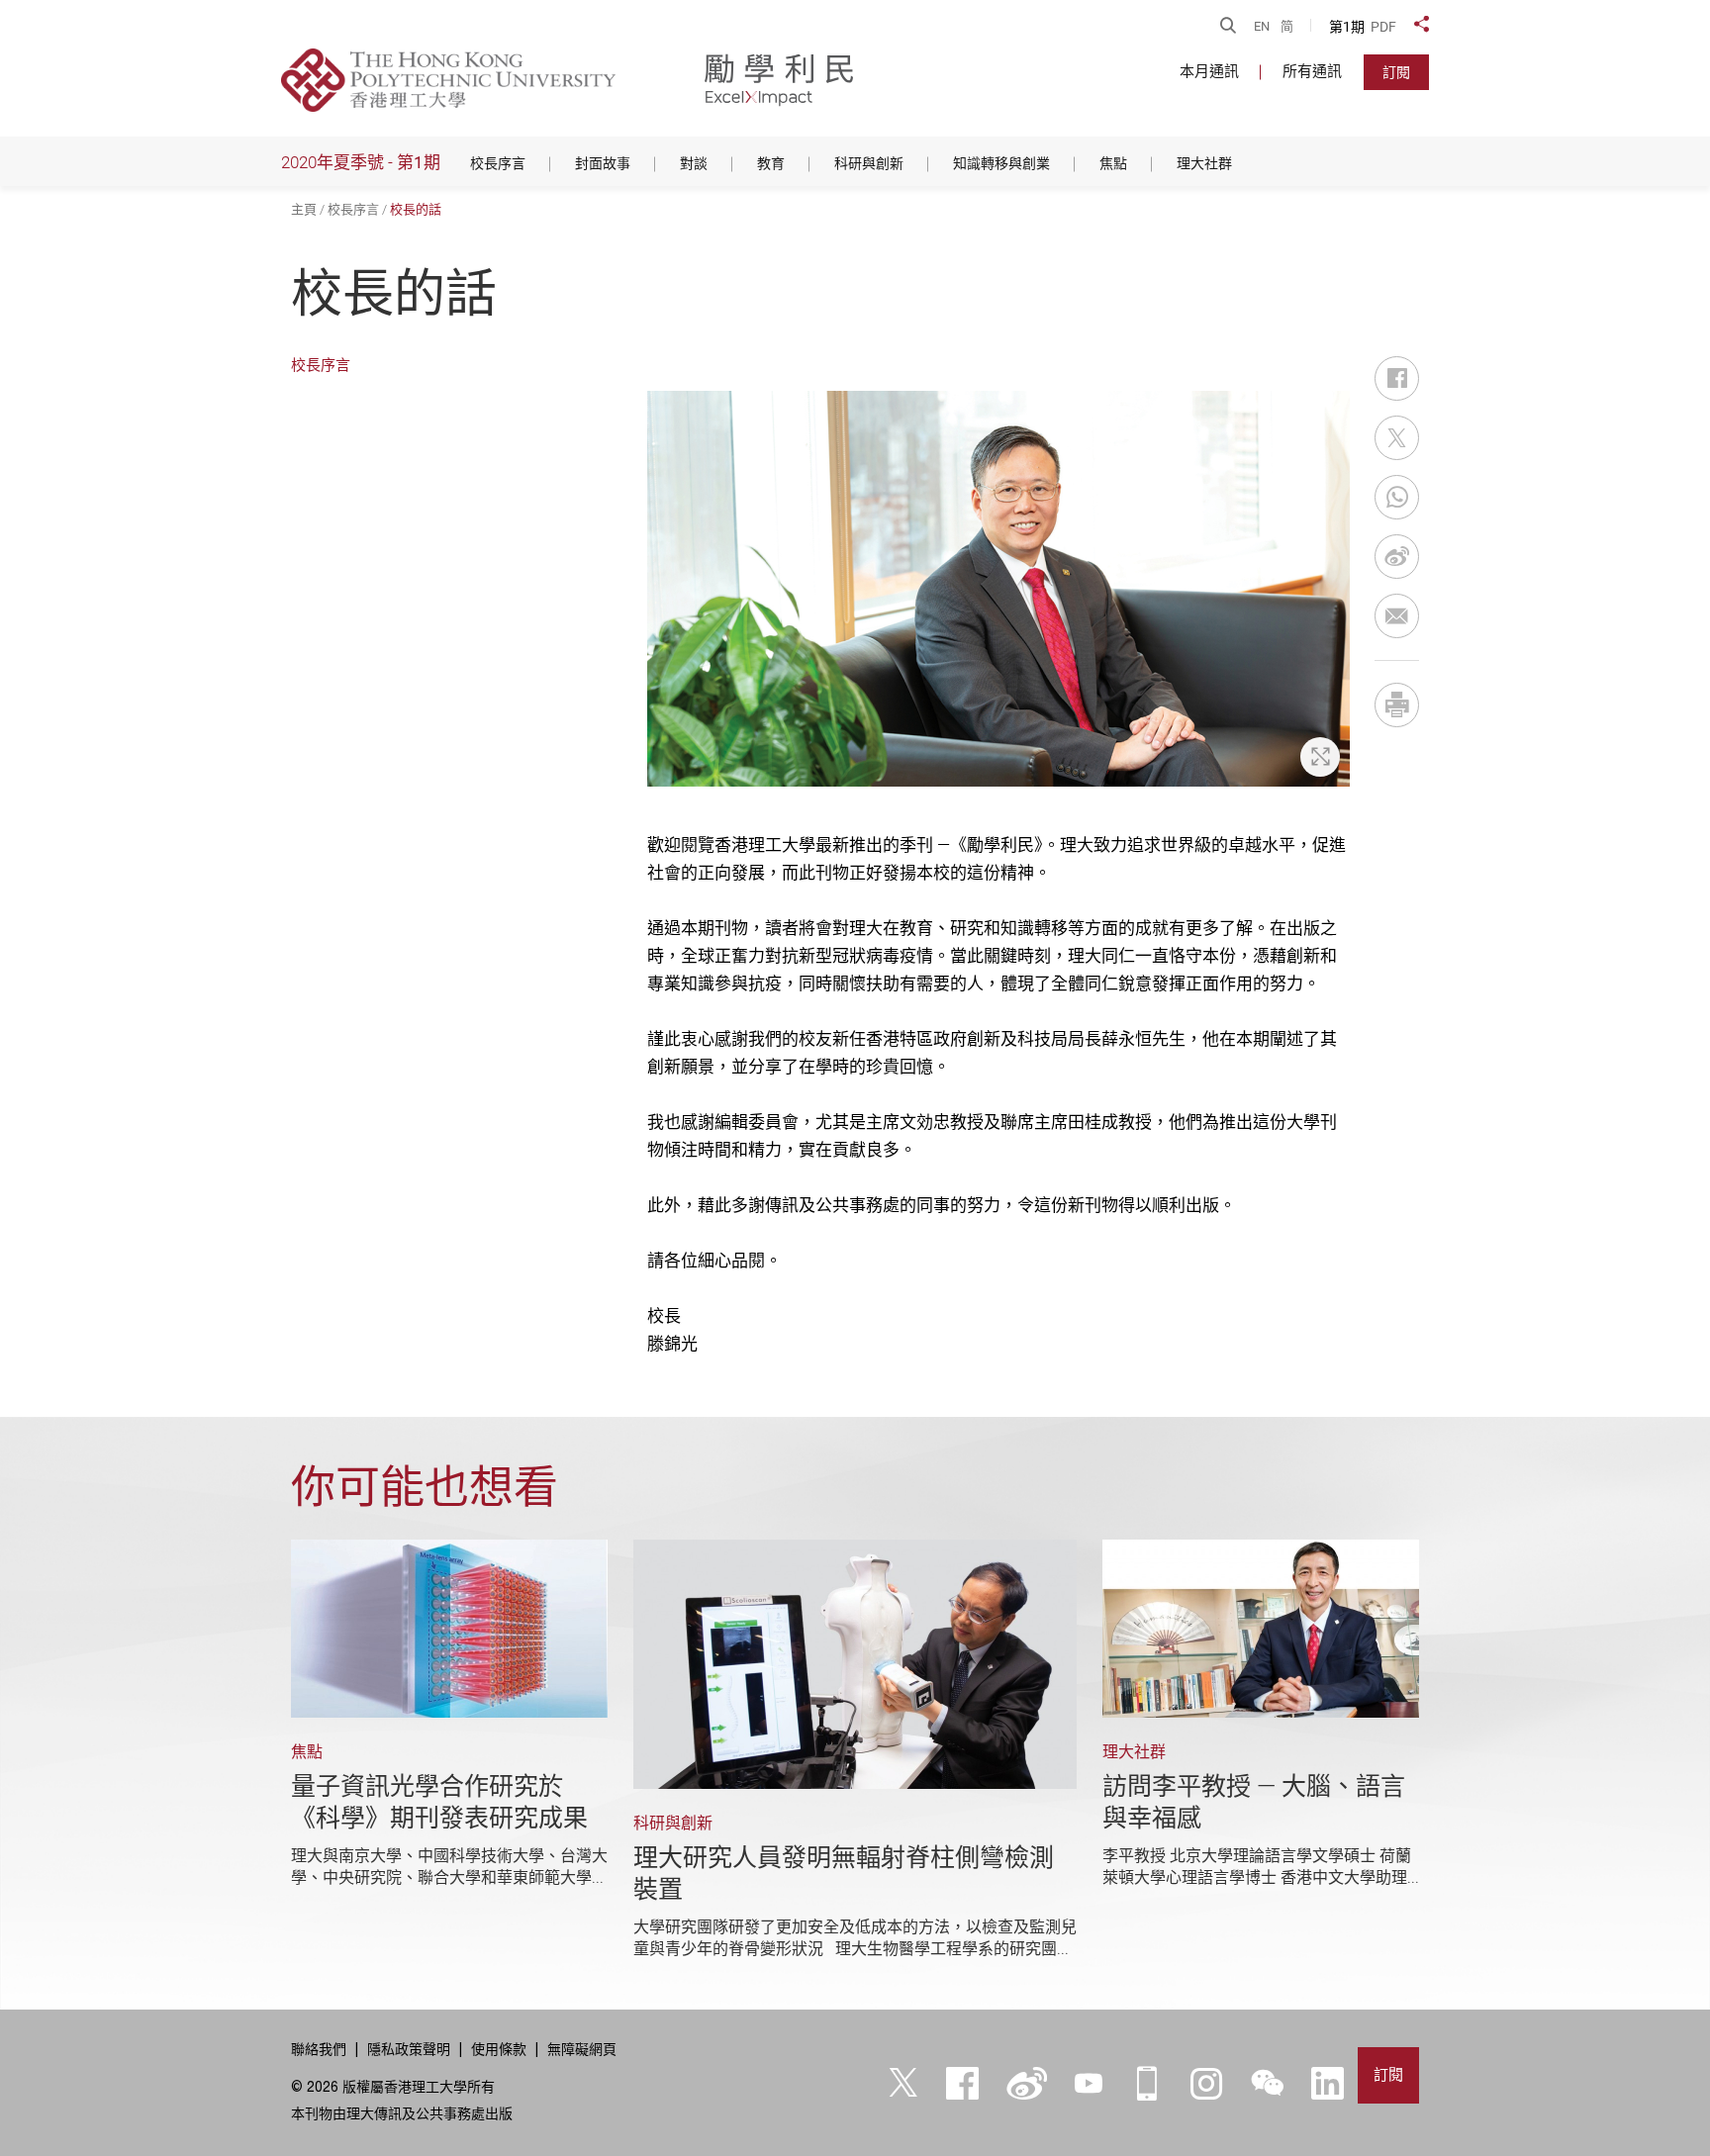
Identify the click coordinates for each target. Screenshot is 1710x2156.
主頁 (304, 209)
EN (1262, 26)
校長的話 (416, 209)
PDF (1383, 27)
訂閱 (1396, 72)
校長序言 (353, 209)
